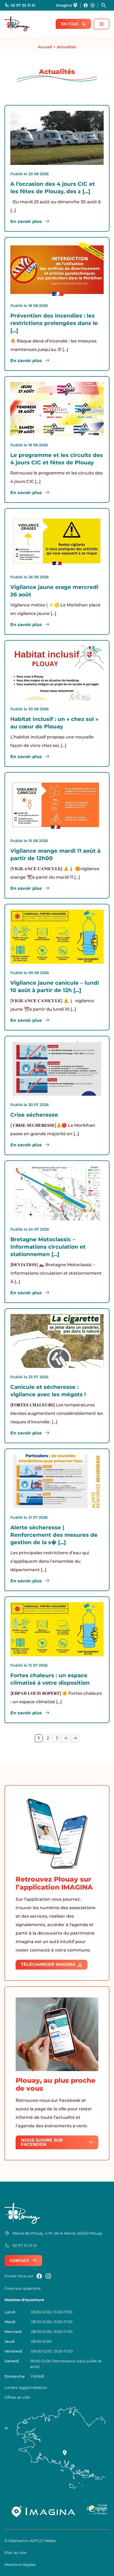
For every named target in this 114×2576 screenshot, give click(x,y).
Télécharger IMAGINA (48, 1964)
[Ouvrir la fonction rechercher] (105, 5)
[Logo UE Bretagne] (97, 2511)
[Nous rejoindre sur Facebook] (86, 5)
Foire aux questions (23, 2288)
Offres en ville (17, 2397)
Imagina (64, 5)
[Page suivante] (75, 1738)
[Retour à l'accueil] (17, 24)
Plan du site (15, 2553)
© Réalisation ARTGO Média (30, 2541)
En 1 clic (70, 24)
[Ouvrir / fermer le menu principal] (102, 24)
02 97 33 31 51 (23, 5)
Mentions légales (20, 2565)
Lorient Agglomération (26, 2388)
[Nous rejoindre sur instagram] (93, 5)
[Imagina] (44, 2511)
